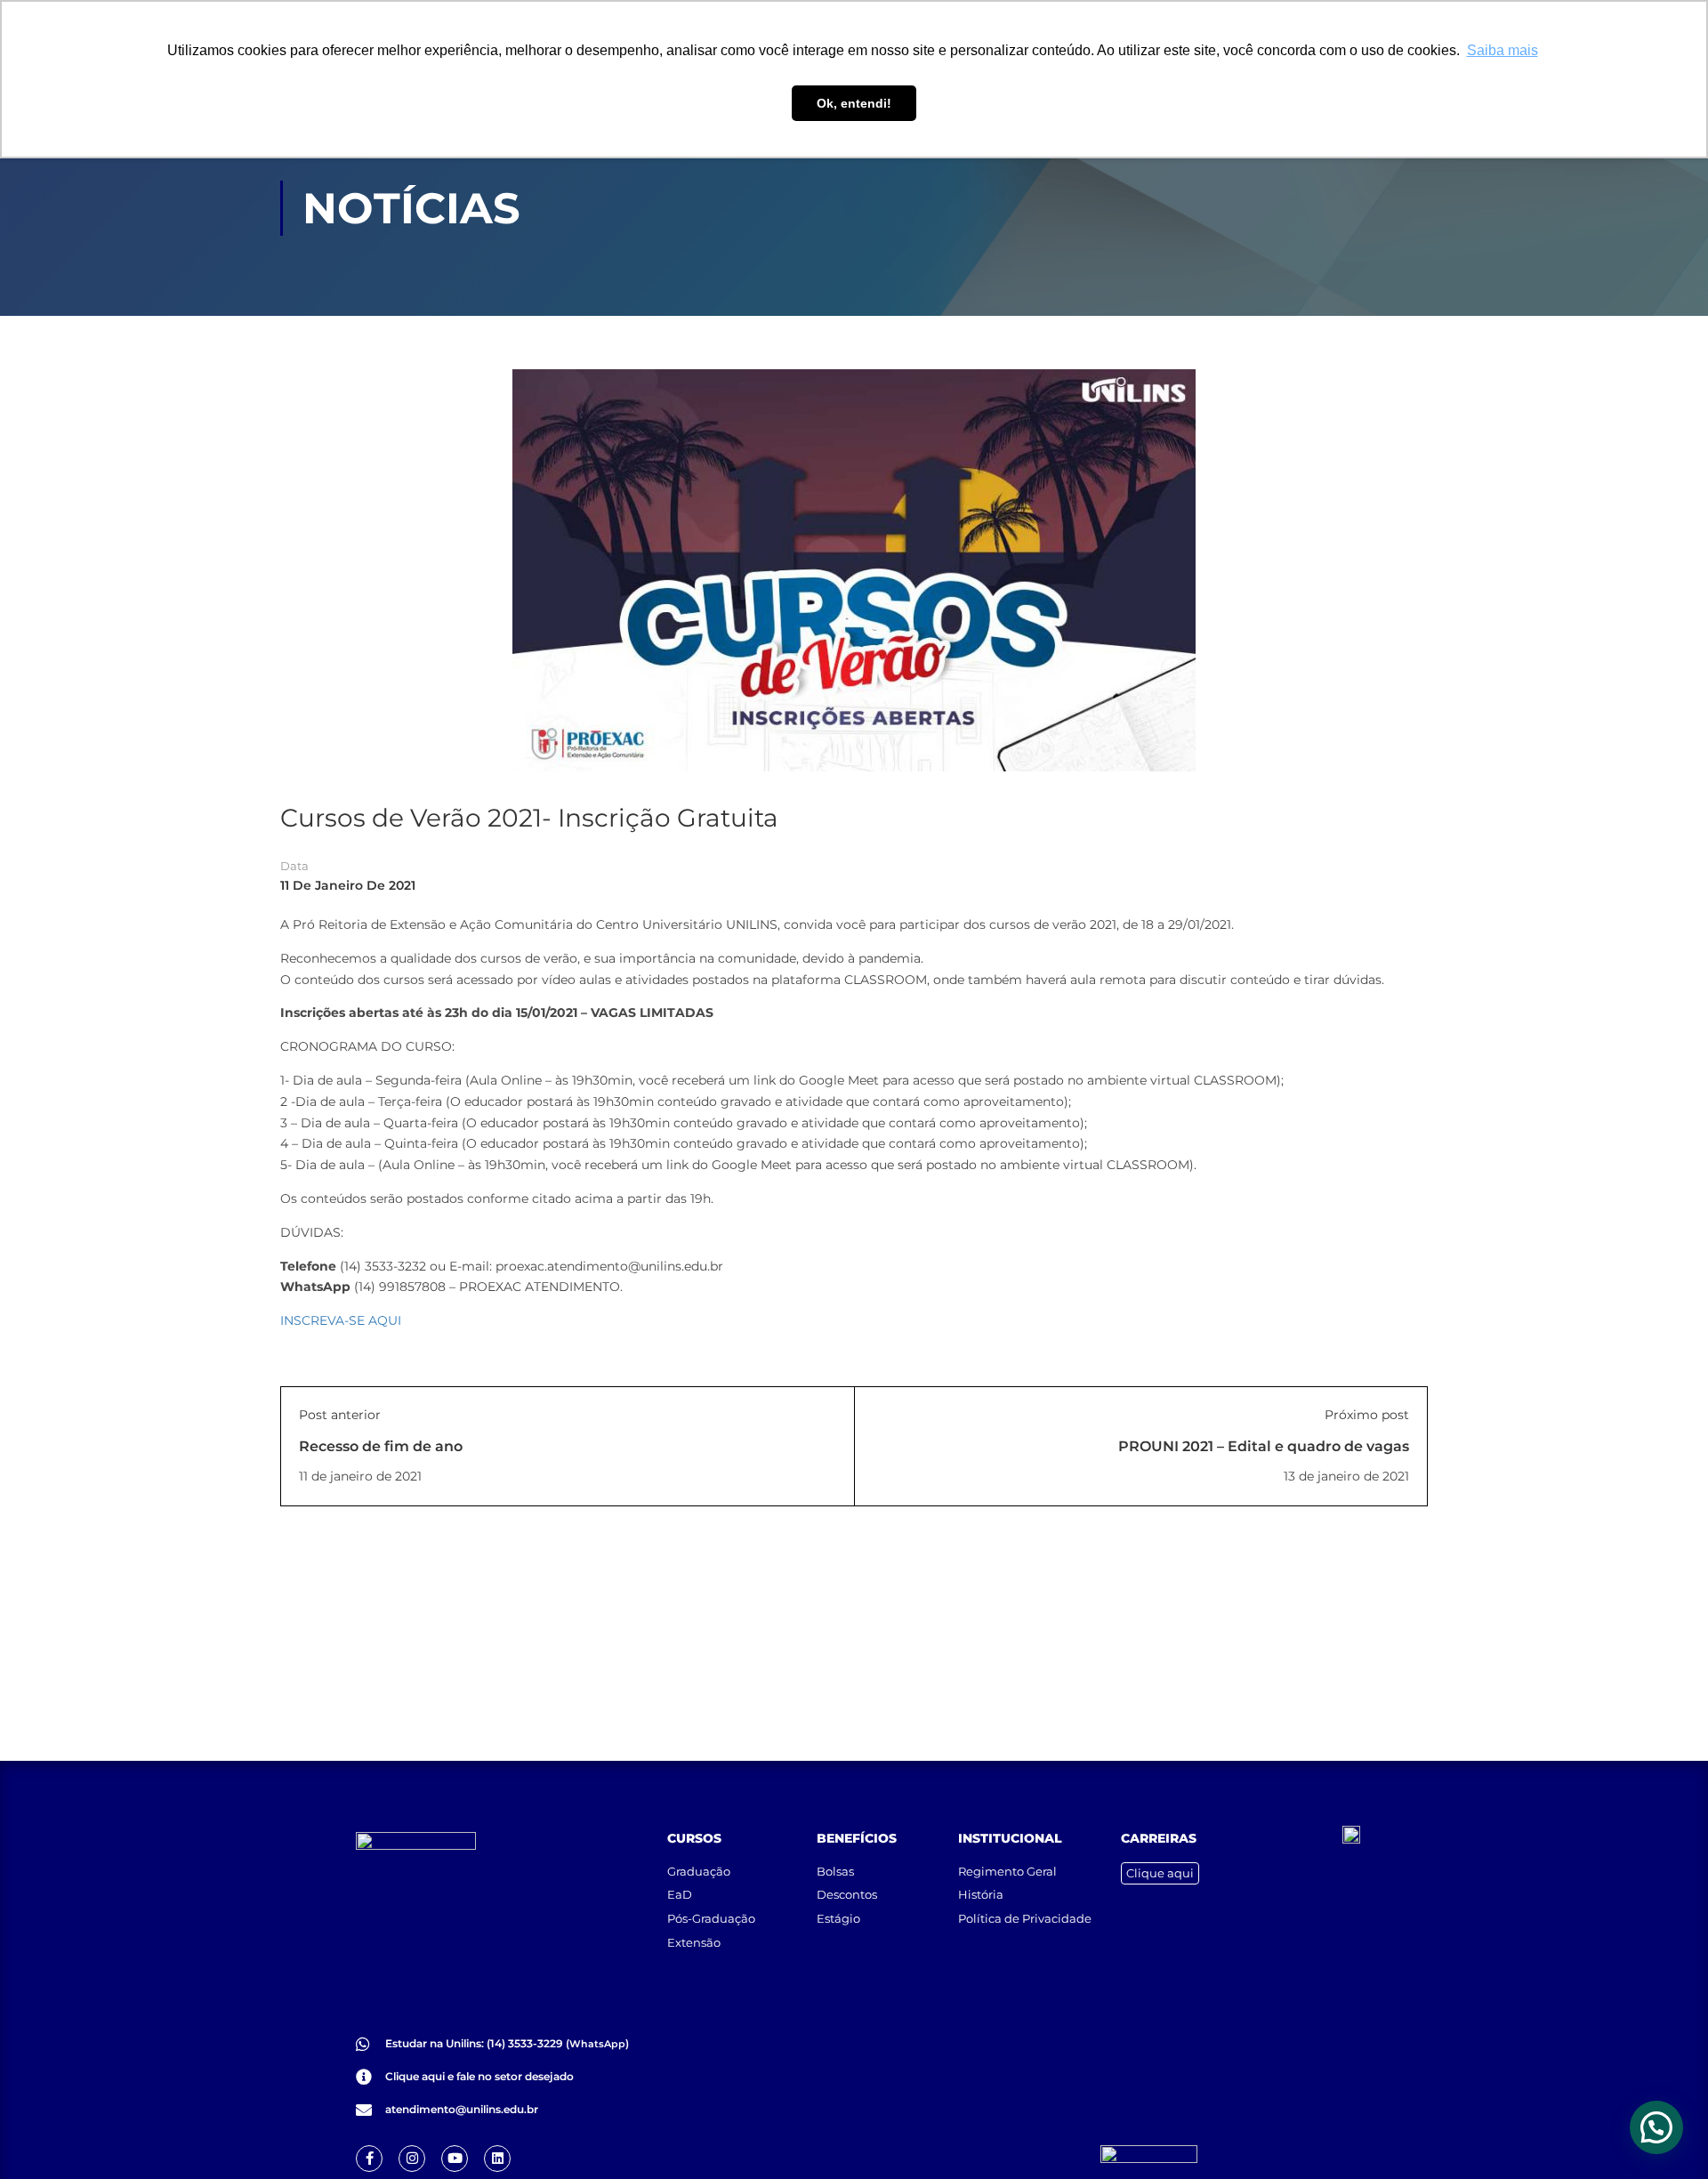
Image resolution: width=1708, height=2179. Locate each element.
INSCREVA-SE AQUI (341, 1320)
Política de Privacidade (1025, 1918)
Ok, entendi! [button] (854, 103)
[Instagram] (412, 2159)
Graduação (699, 1871)
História (981, 1894)
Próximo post (1367, 1415)
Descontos (847, 1894)
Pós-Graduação (711, 1918)
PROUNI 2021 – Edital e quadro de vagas (1264, 1446)
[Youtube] (455, 2159)
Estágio (838, 1918)
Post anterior (340, 1415)
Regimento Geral (1007, 1871)
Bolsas (835, 1871)
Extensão (694, 1942)
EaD (680, 1894)
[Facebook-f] (369, 2159)
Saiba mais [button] (1503, 50)
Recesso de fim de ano (381, 1446)
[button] (1656, 2127)
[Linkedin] (497, 2159)
